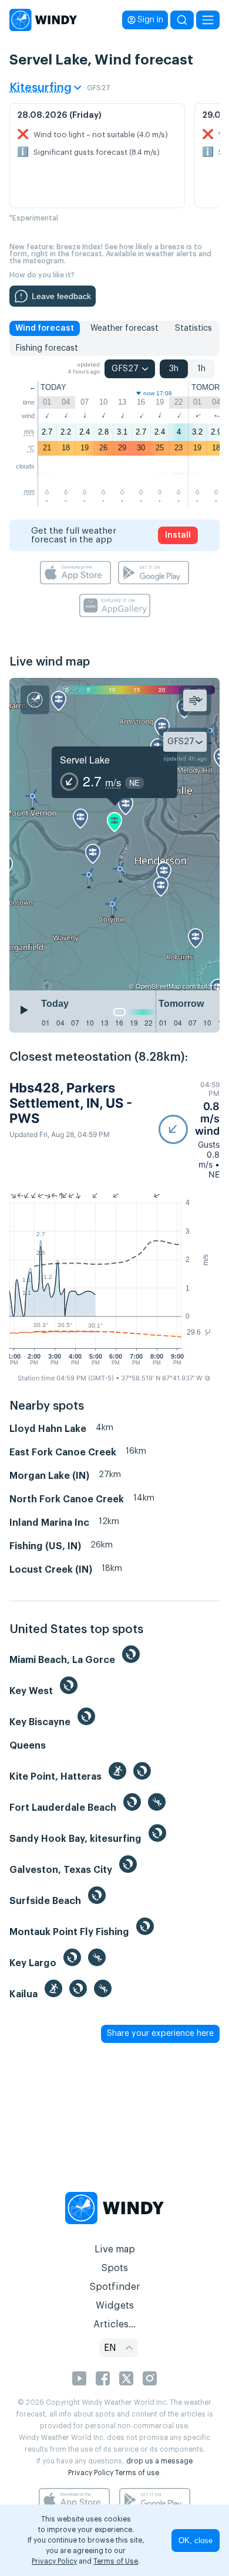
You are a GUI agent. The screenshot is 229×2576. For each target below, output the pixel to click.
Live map (115, 2249)
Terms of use (137, 2473)
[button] (189, 1130)
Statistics (193, 328)
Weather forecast (124, 328)
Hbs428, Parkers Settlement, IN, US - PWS (71, 1103)
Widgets (115, 2306)
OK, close (196, 2541)
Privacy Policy (91, 2473)
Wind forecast (45, 328)
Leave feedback (61, 296)
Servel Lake (85, 760)
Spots (114, 2268)
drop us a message (159, 2461)
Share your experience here (160, 2034)
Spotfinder (115, 2287)
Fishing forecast (47, 348)
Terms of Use (116, 2561)
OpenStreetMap (158, 986)
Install (178, 535)
